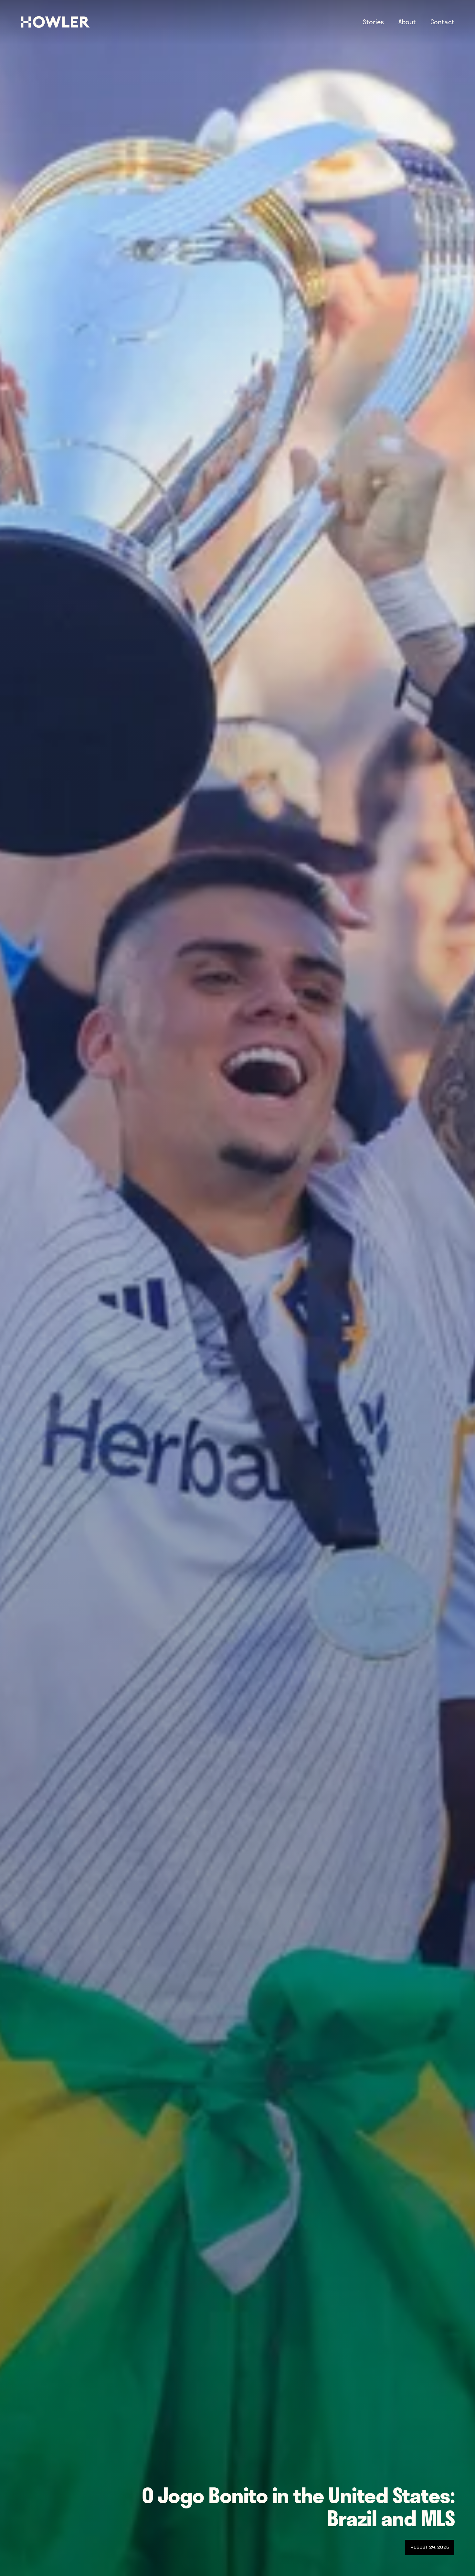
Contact (442, 22)
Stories (373, 22)
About (407, 22)
